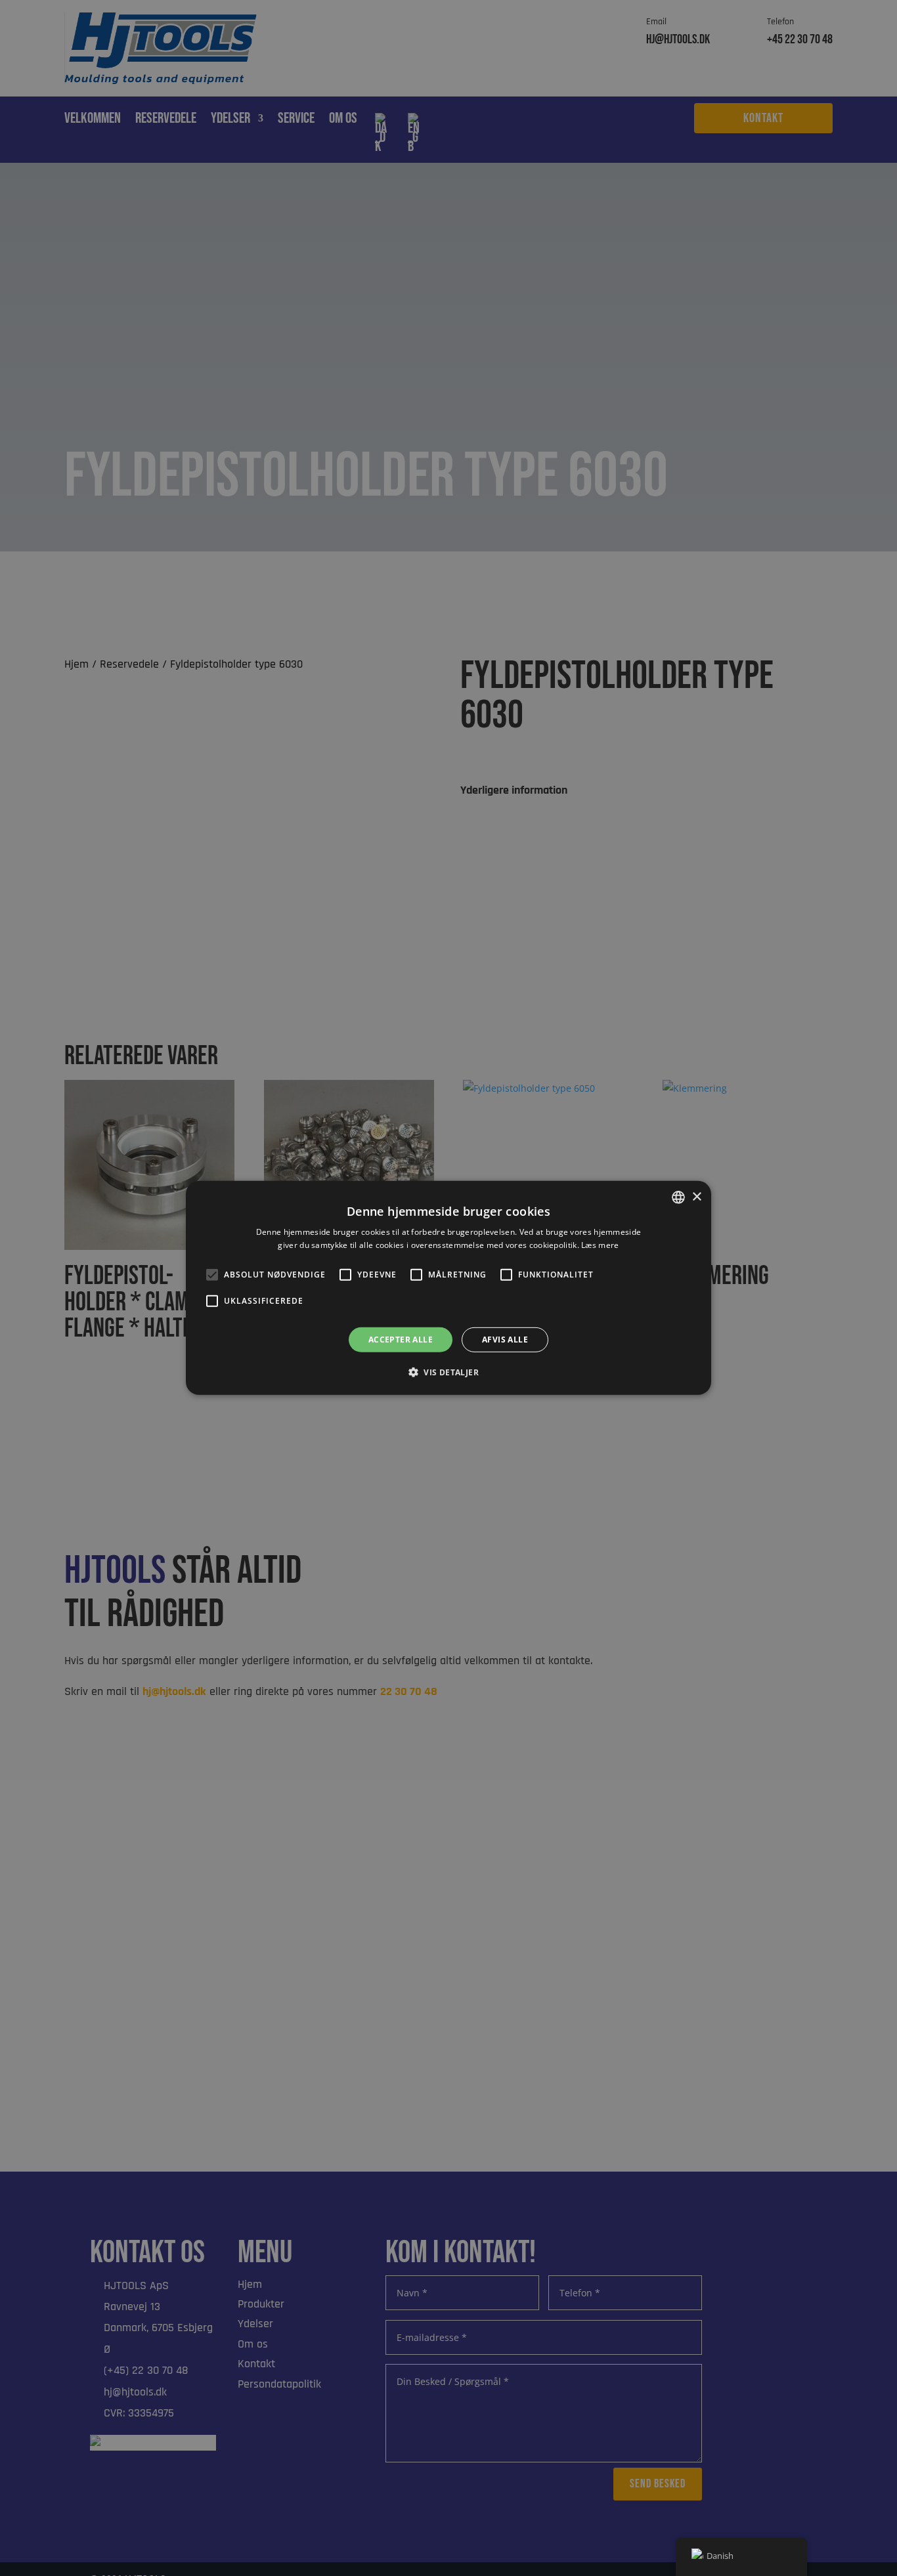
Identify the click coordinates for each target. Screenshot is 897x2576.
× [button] (696, 1196)
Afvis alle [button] (505, 1340)
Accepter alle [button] (401, 1340)
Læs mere (600, 1245)
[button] (448, 1372)
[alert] (448, 1288)
